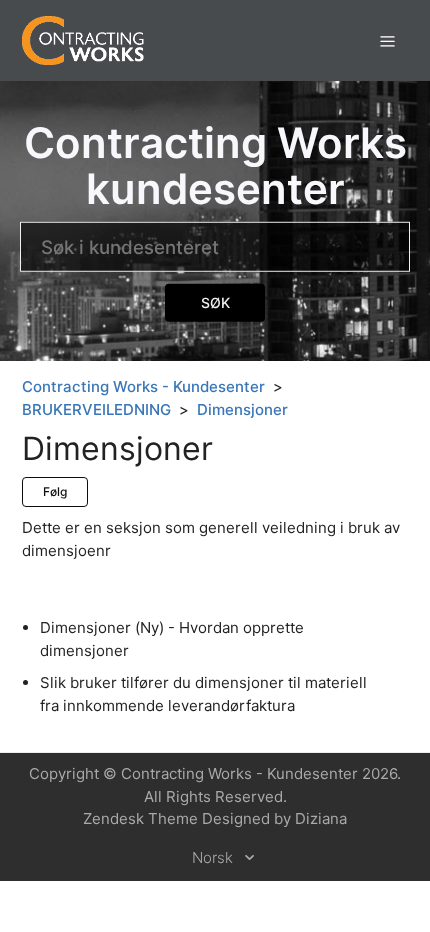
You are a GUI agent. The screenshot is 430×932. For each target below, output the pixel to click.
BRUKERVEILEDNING (96, 409)
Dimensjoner (242, 409)
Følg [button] (55, 491)
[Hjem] (83, 39)
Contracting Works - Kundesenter (143, 386)
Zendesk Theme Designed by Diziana (215, 818)
